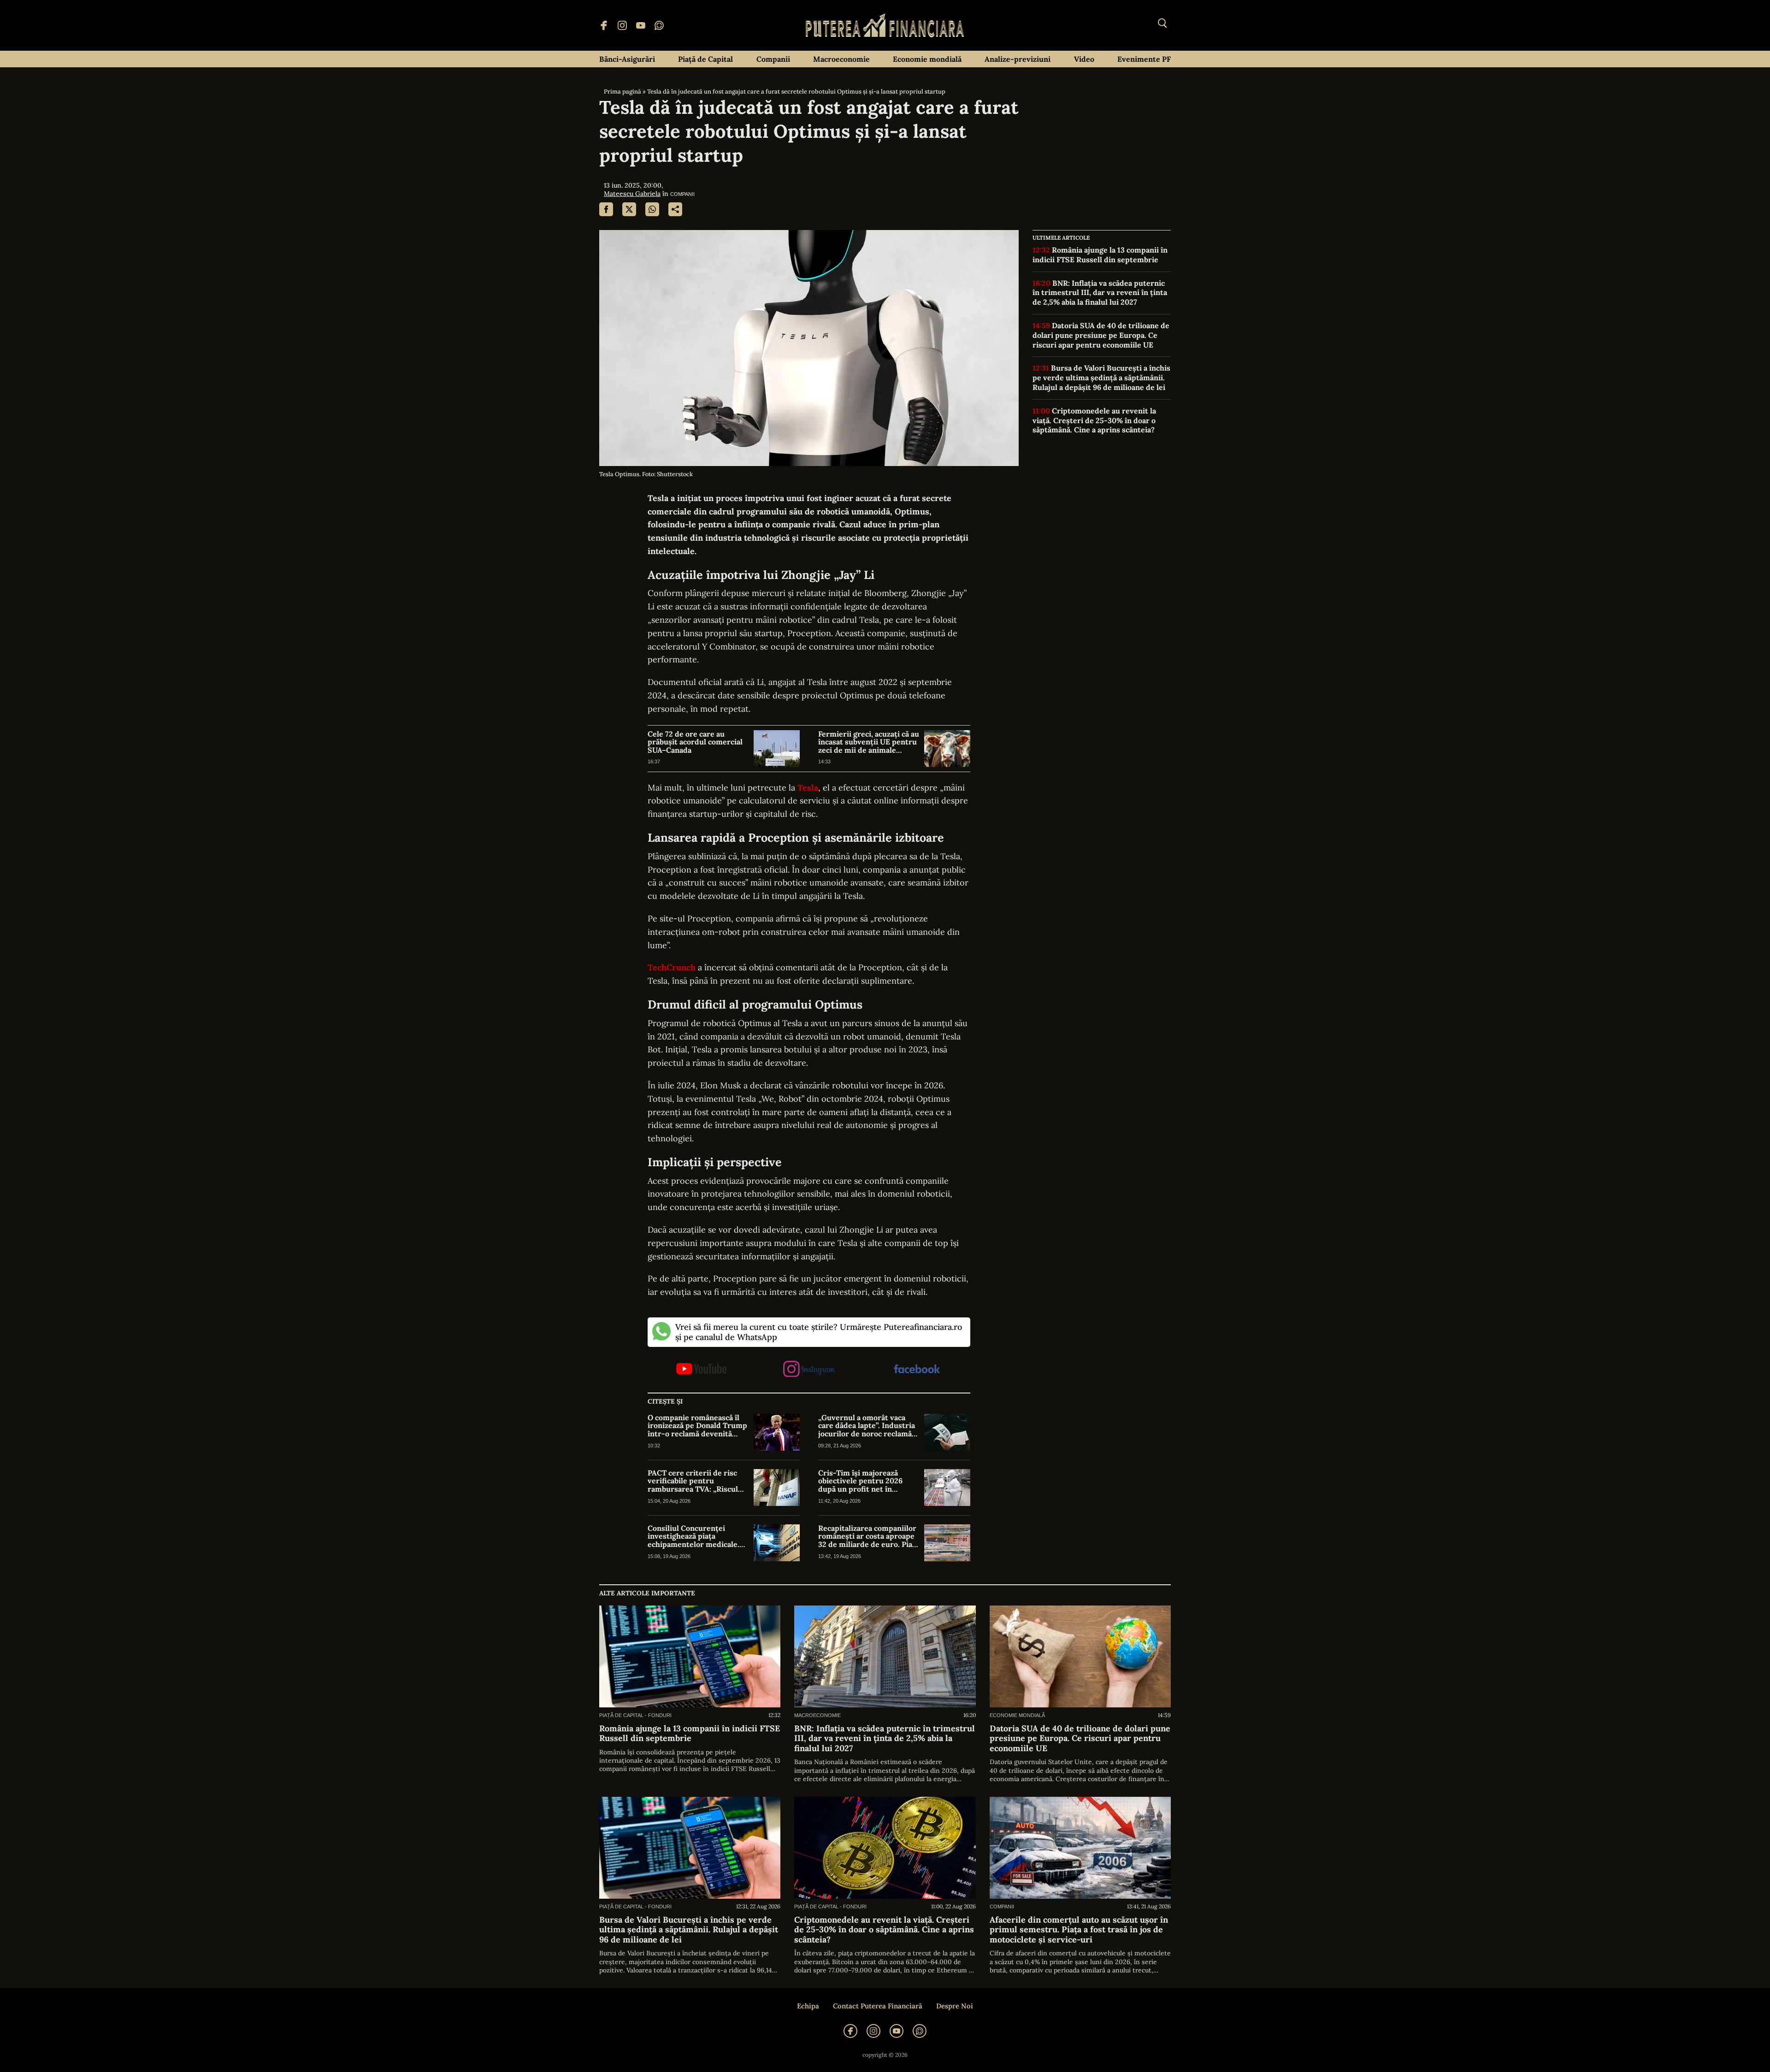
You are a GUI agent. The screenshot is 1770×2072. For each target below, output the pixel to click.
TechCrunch (672, 967)
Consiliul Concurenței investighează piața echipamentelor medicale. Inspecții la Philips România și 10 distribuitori (696, 1537)
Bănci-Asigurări (627, 59)
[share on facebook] (606, 209)
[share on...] (675, 209)
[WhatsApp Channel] (659, 25)
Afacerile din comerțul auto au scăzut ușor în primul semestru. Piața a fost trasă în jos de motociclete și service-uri (1079, 1930)
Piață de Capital (705, 59)
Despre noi (955, 2006)
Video (1084, 59)
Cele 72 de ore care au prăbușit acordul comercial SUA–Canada (695, 742)
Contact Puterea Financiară (878, 2006)
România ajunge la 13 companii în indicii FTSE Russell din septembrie (1100, 255)
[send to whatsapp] (652, 209)
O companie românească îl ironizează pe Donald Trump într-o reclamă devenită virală (697, 1426)
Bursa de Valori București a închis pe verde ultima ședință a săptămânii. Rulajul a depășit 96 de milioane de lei (1101, 378)
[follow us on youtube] (701, 1370)
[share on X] (629, 209)
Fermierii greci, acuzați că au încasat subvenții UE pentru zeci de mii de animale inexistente (869, 742)
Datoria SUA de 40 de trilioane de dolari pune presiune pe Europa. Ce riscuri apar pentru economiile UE (1101, 335)
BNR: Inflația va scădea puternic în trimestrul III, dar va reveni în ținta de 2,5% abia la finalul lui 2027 (1100, 293)
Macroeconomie (841, 59)
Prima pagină (622, 91)
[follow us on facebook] (917, 1370)
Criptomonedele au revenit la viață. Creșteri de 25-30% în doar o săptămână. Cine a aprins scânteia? (1094, 420)
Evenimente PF (1144, 59)
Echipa (808, 2006)
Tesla (808, 788)
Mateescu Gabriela (632, 194)
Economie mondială (927, 59)
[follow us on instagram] (809, 1370)
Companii (773, 59)
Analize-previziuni (1018, 59)
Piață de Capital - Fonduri (635, 1715)
